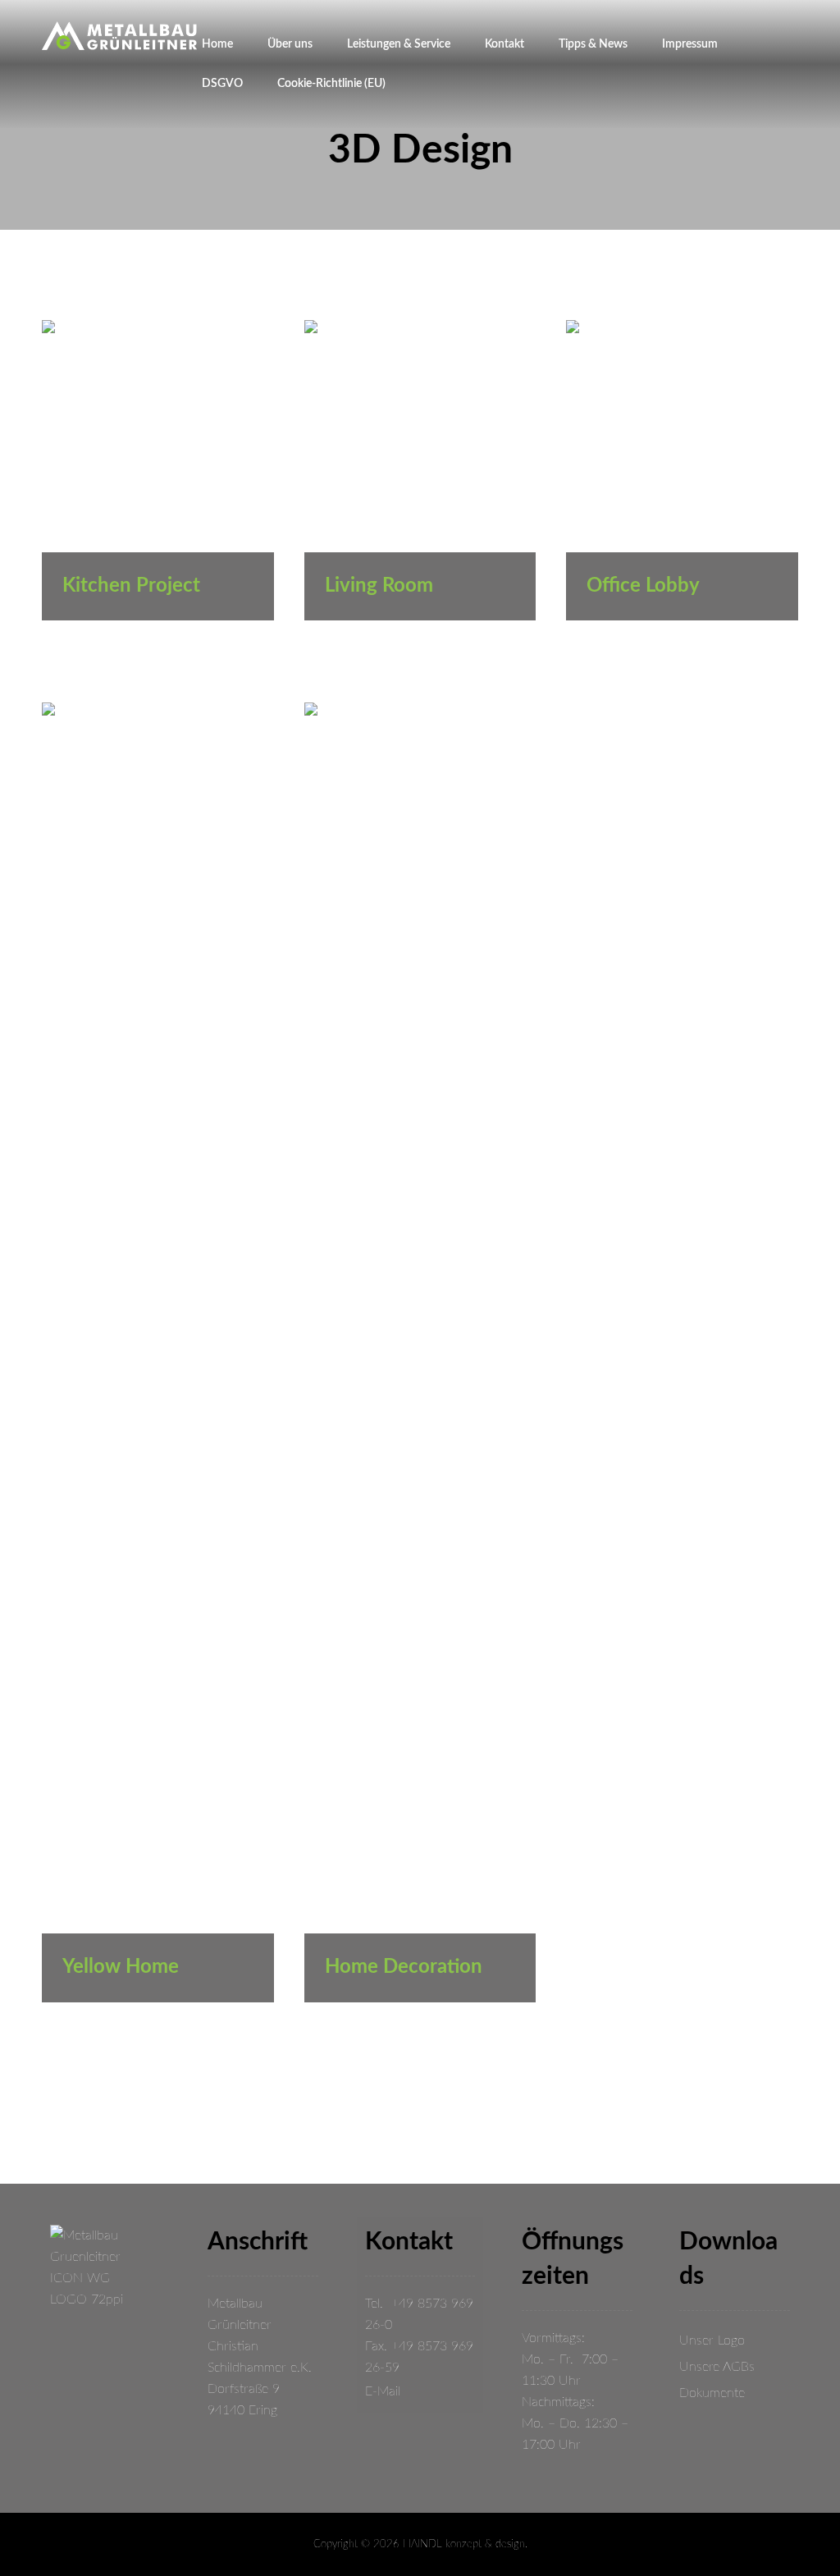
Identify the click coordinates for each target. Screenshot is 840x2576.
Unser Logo (712, 2340)
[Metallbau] (119, 36)
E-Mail (383, 2391)
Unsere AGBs (717, 2367)
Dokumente (712, 2393)
